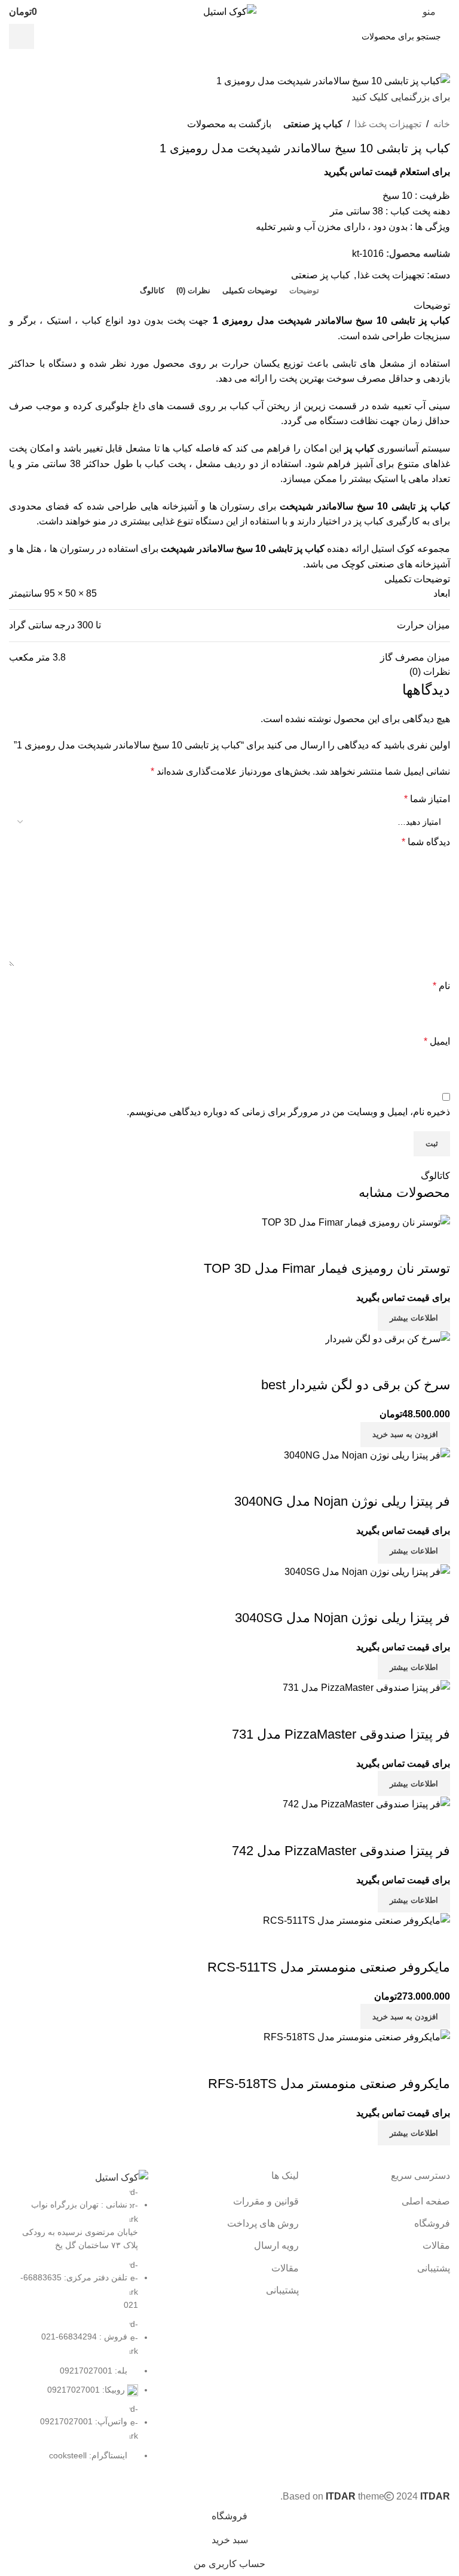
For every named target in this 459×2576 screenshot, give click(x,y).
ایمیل (437, 1041)
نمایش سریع (435, 2060)
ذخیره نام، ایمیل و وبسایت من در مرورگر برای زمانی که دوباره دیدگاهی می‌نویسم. (288, 1112)
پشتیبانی (434, 2268)
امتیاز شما (427, 799)
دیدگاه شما (426, 842)
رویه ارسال (276, 2245)
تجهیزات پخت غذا (388, 124)
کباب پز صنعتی (313, 124)
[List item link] (79, 2324)
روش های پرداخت (263, 2223)
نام (441, 986)
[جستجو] (22, 36)
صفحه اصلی (426, 2201)
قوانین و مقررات (266, 2201)
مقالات (436, 2245)
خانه (442, 124)
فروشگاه (432, 2223)
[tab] (304, 291)
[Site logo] (230, 11)
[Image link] (122, 2177)
